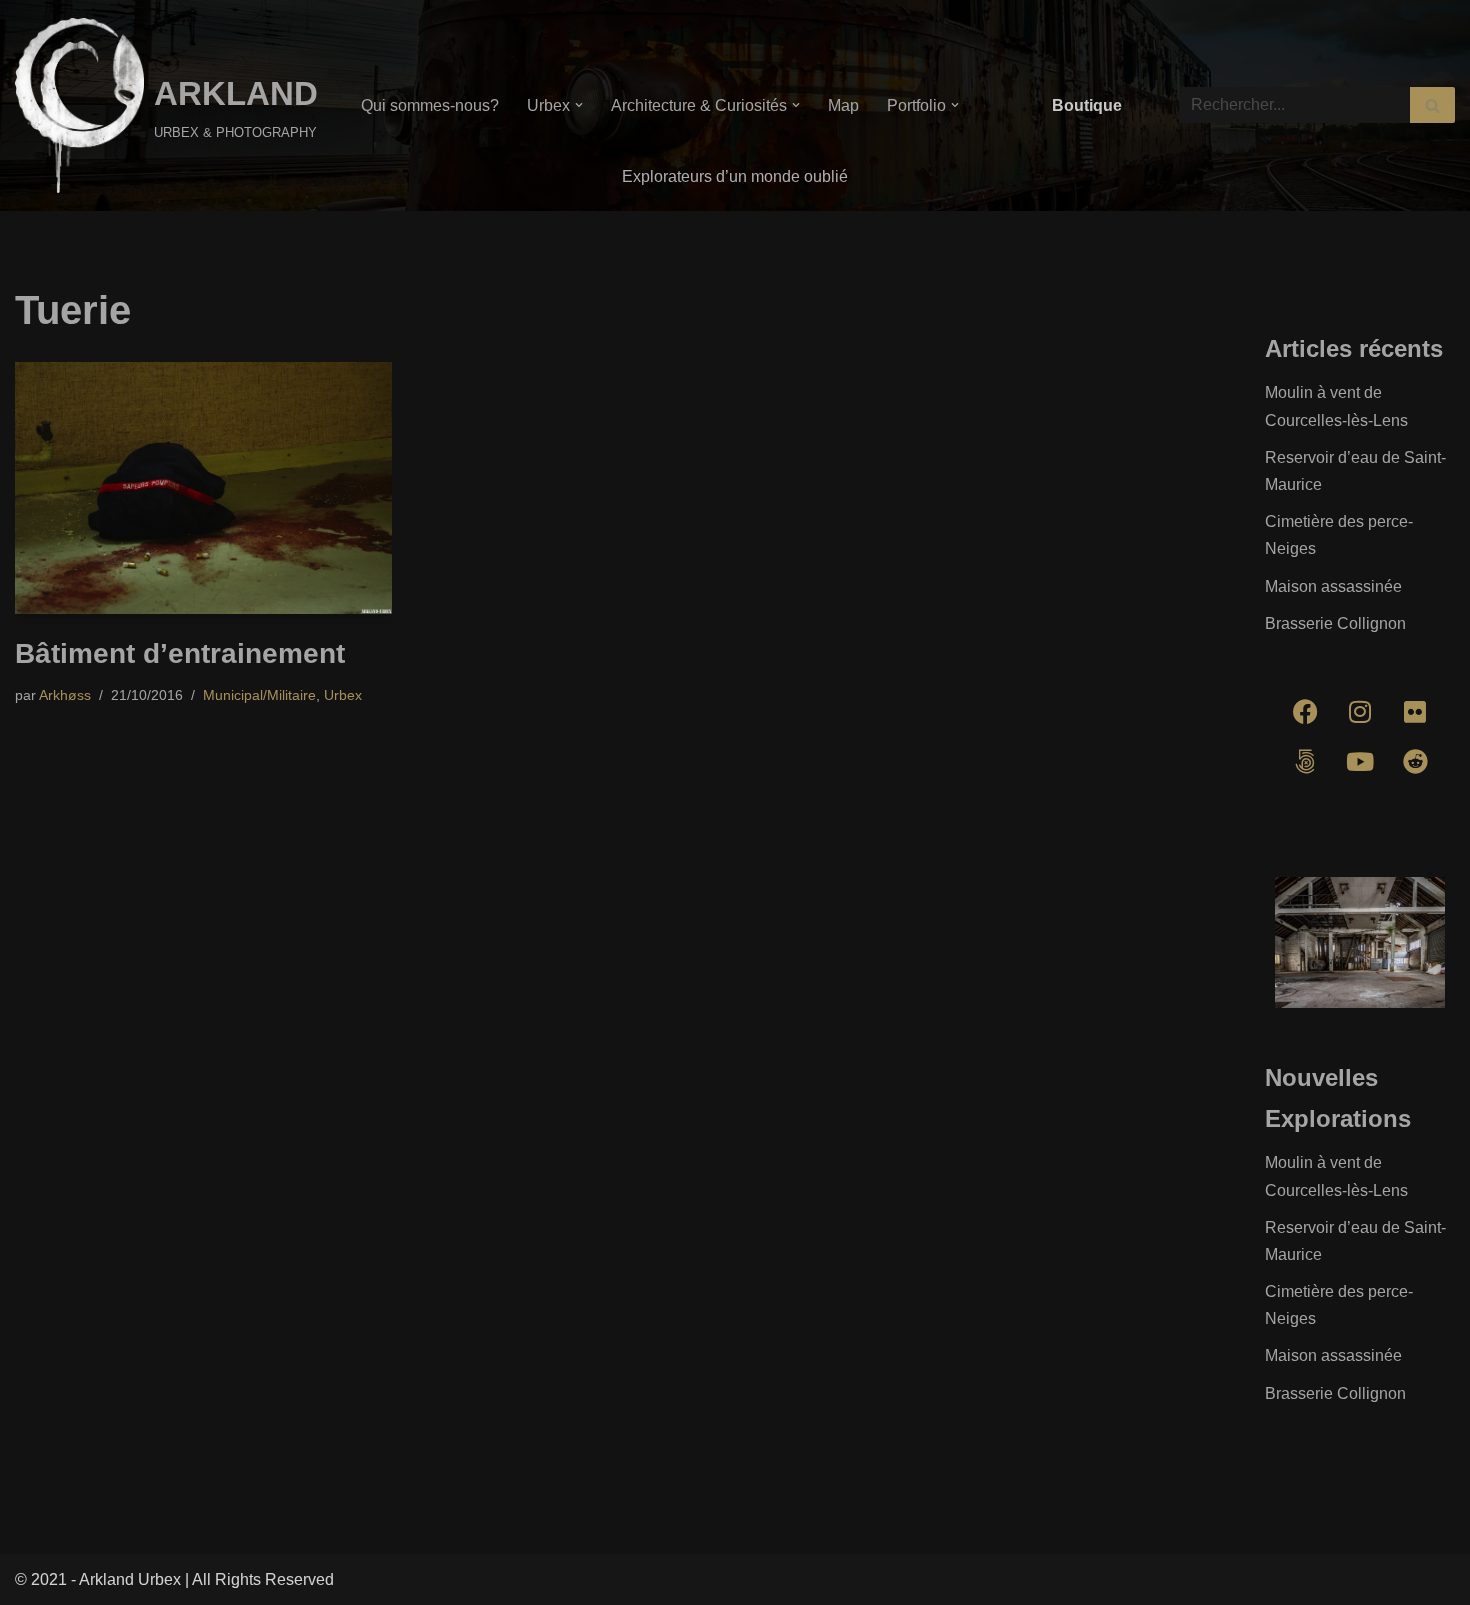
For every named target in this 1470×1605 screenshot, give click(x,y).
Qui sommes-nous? (430, 105)
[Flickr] (1415, 712)
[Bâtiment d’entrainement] (203, 488)
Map (843, 105)
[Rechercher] (1432, 105)
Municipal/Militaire (259, 695)
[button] (579, 105)
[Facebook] (1305, 712)
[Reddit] (1415, 762)
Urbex (343, 695)
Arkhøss (65, 695)
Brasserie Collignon (1335, 623)
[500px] (1305, 762)
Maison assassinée (1333, 586)
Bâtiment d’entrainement (180, 653)
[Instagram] (1360, 712)
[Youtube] (1360, 762)
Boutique (1087, 105)
